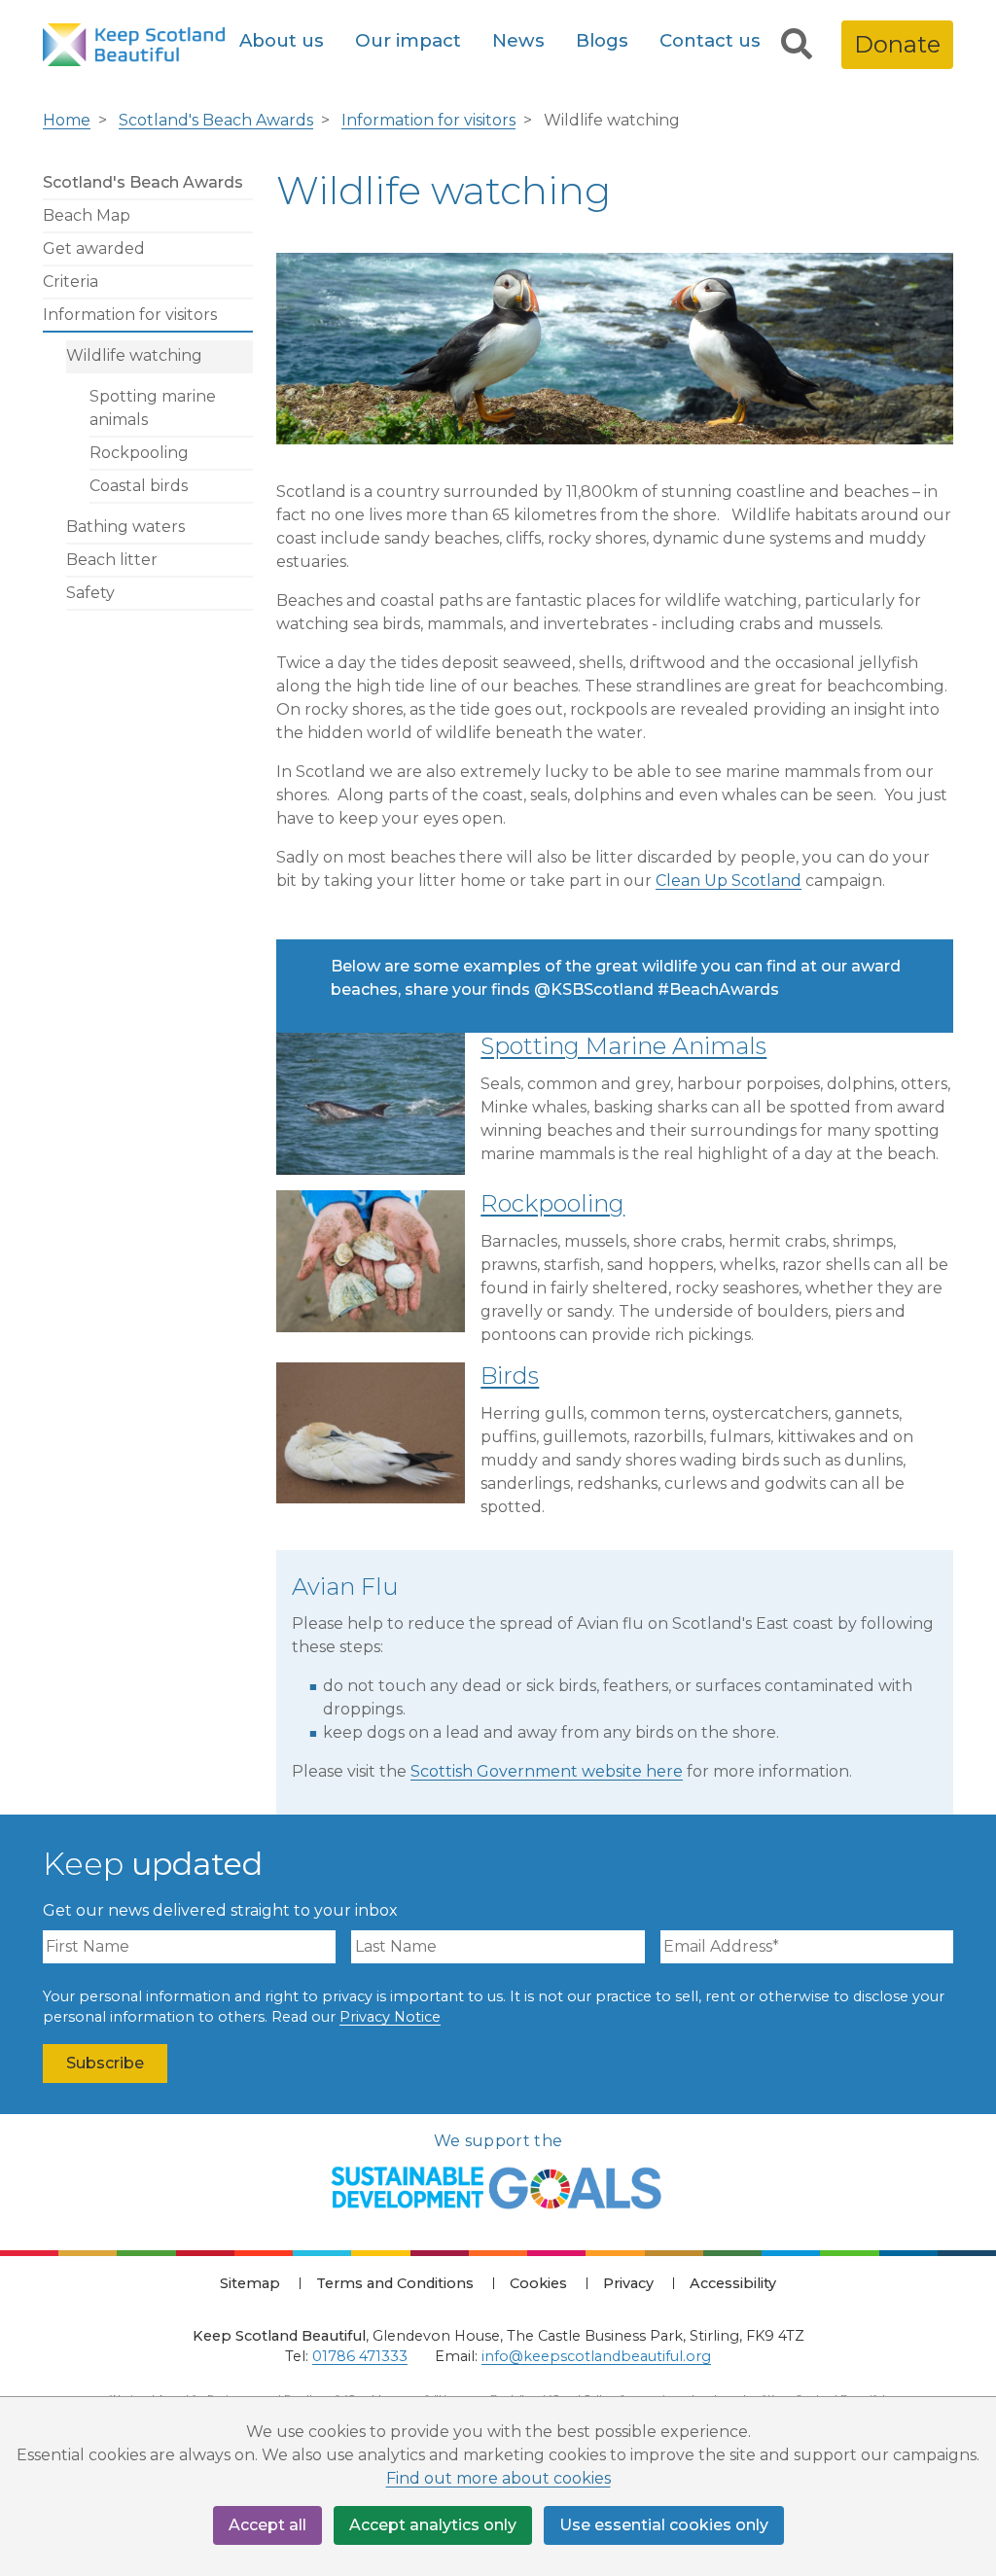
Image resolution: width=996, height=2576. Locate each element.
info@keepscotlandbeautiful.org (596, 2356)
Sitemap (250, 2283)
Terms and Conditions (395, 2283)
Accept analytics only (433, 2525)
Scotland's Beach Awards (216, 120)
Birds (510, 1376)
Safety (90, 593)
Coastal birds (139, 486)
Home (67, 120)
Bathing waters (125, 527)
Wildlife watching (134, 355)
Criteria (71, 282)
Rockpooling (139, 453)
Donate (897, 44)
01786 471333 (360, 2356)
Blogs (602, 40)
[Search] (797, 45)
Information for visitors (428, 120)
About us (282, 40)
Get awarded (94, 248)
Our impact (408, 40)
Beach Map (87, 215)
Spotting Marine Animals (623, 1046)
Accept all (267, 2525)
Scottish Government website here (547, 1771)
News (518, 40)
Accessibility (733, 2283)
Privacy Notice (390, 2017)
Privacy (628, 2283)
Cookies (538, 2283)
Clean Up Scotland (729, 881)
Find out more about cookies (498, 2478)
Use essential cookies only (664, 2525)
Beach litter (112, 560)
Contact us (710, 40)
